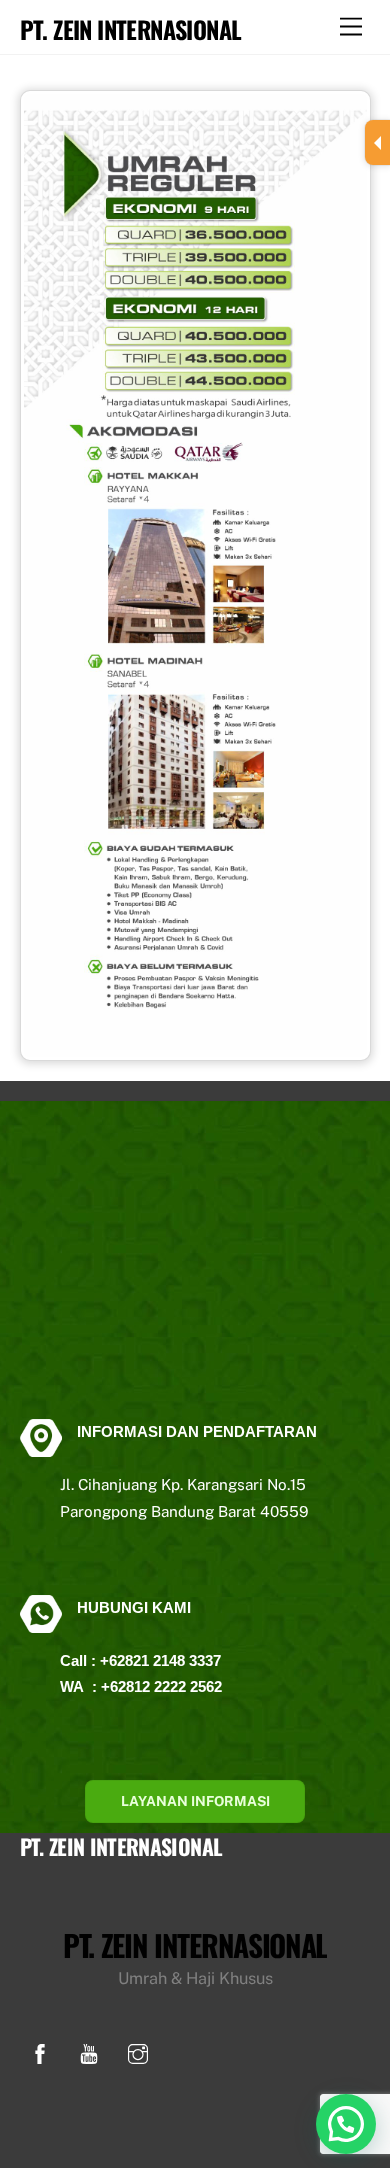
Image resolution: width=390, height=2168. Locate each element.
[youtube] (89, 2051)
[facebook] (40, 2051)
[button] (346, 2124)
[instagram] (138, 2051)
